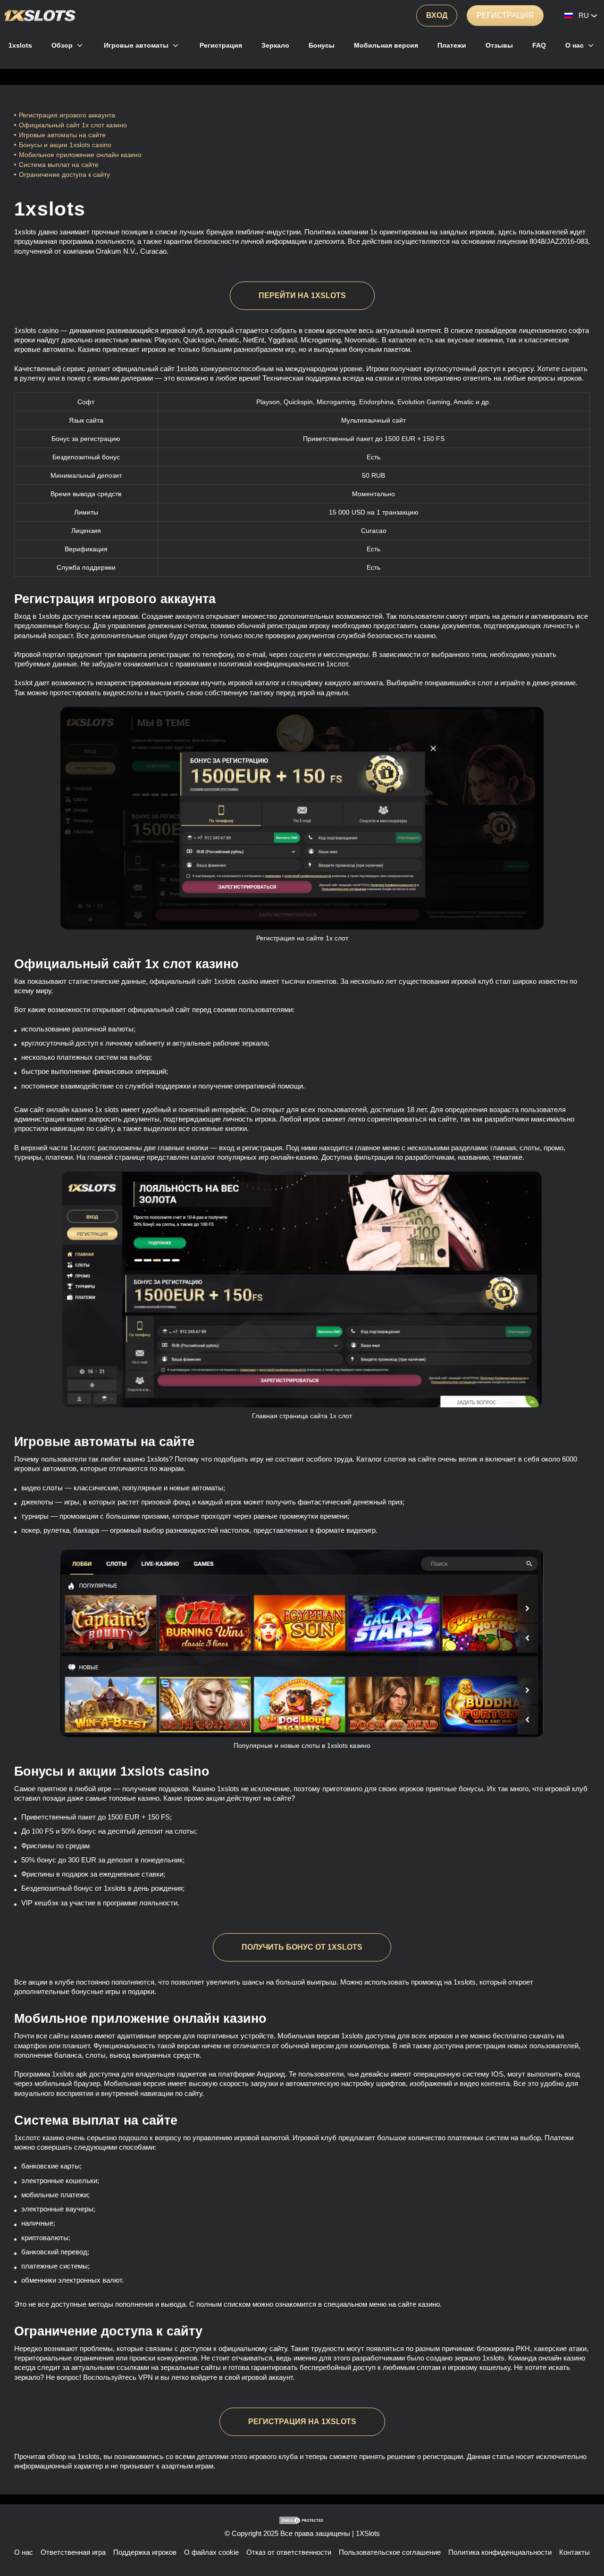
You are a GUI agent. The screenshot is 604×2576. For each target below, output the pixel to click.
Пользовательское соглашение (390, 2552)
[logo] (40, 16)
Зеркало (275, 45)
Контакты (575, 2552)
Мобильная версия (386, 45)
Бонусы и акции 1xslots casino (65, 145)
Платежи (452, 45)
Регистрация (505, 15)
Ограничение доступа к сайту (64, 175)
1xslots (20, 45)
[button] (587, 2541)
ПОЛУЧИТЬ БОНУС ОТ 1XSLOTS (302, 1947)
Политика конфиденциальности (500, 2552)
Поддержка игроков (145, 2552)
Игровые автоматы (136, 45)
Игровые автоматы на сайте (62, 135)
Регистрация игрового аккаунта (67, 115)
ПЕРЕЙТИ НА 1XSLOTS (302, 295)
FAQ (539, 45)
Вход (437, 15)
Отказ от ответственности (289, 2552)
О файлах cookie (211, 2552)
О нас (575, 45)
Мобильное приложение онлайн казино (81, 155)
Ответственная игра (73, 2552)
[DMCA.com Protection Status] (302, 2520)
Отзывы (499, 45)
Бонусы (322, 45)
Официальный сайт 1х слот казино (73, 125)
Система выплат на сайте (59, 165)
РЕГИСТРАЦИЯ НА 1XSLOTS (302, 2422)
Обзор (62, 45)
